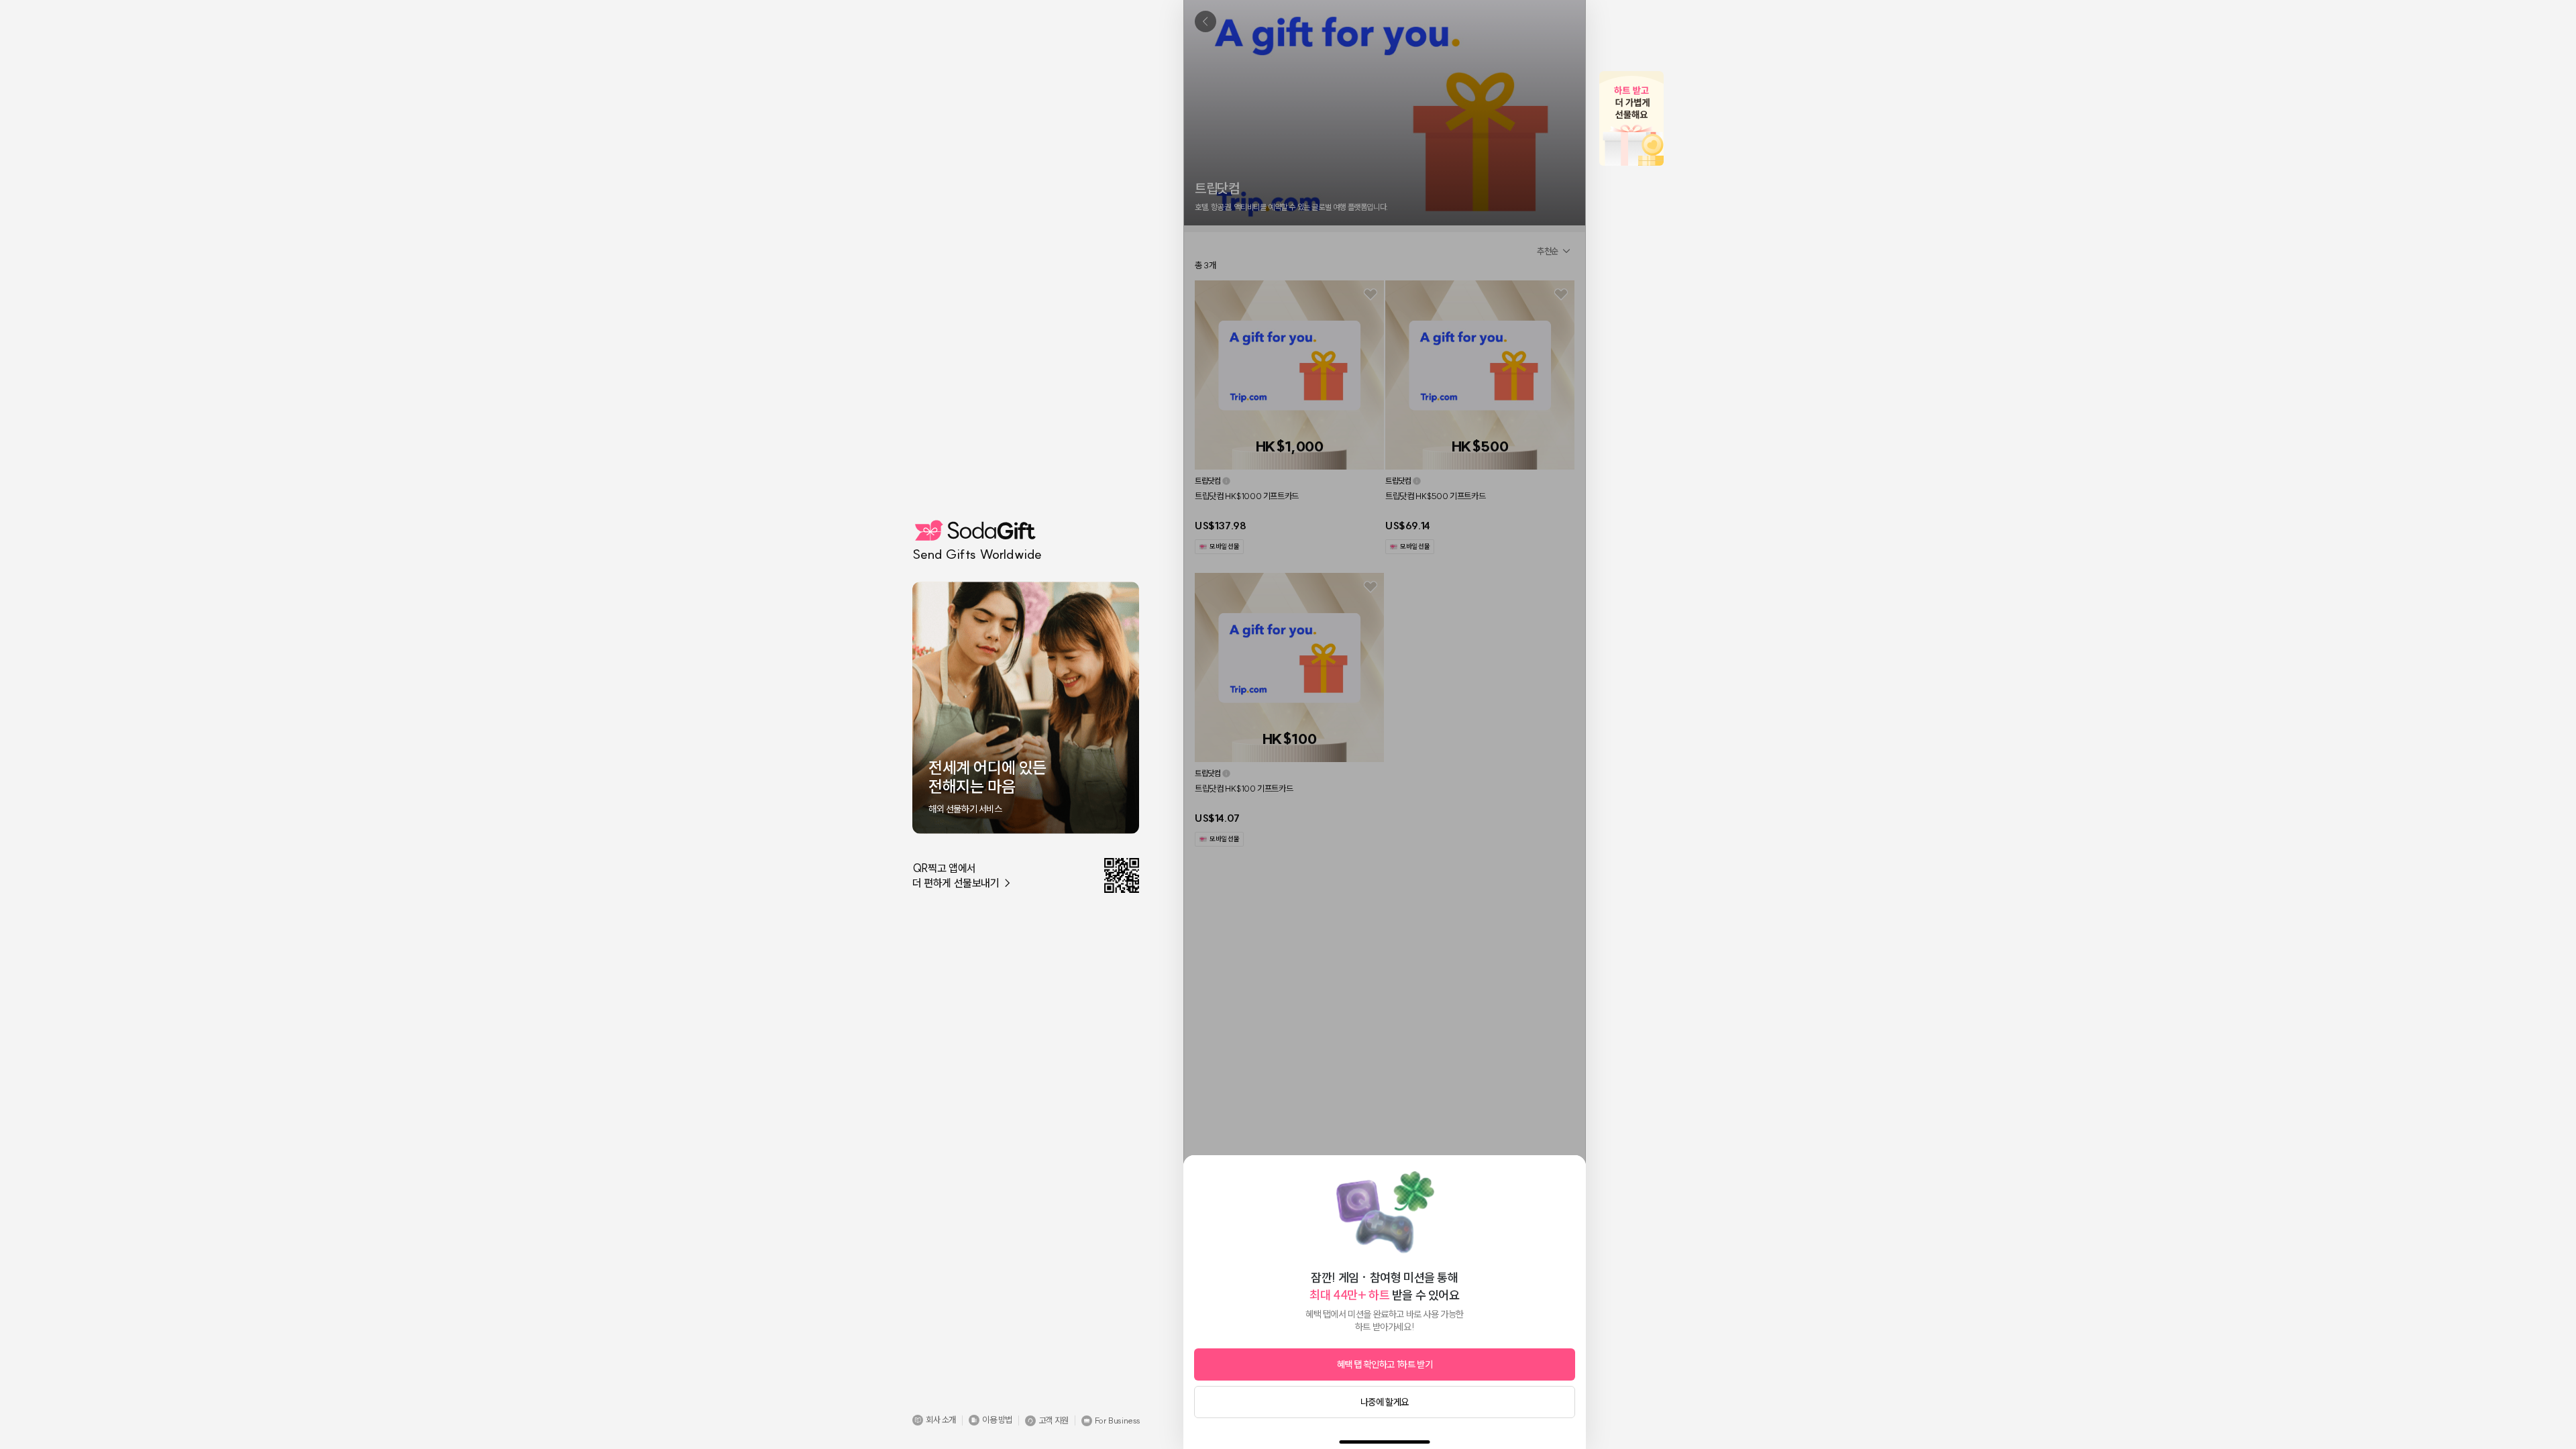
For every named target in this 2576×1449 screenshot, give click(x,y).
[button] (934, 1420)
